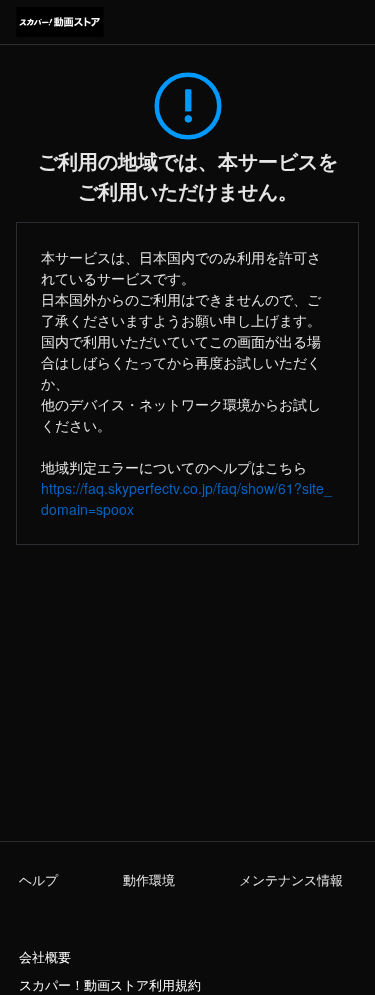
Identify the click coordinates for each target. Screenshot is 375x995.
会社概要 (45, 957)
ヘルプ (38, 880)
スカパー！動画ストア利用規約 (110, 985)
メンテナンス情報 (291, 880)
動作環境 (149, 880)
